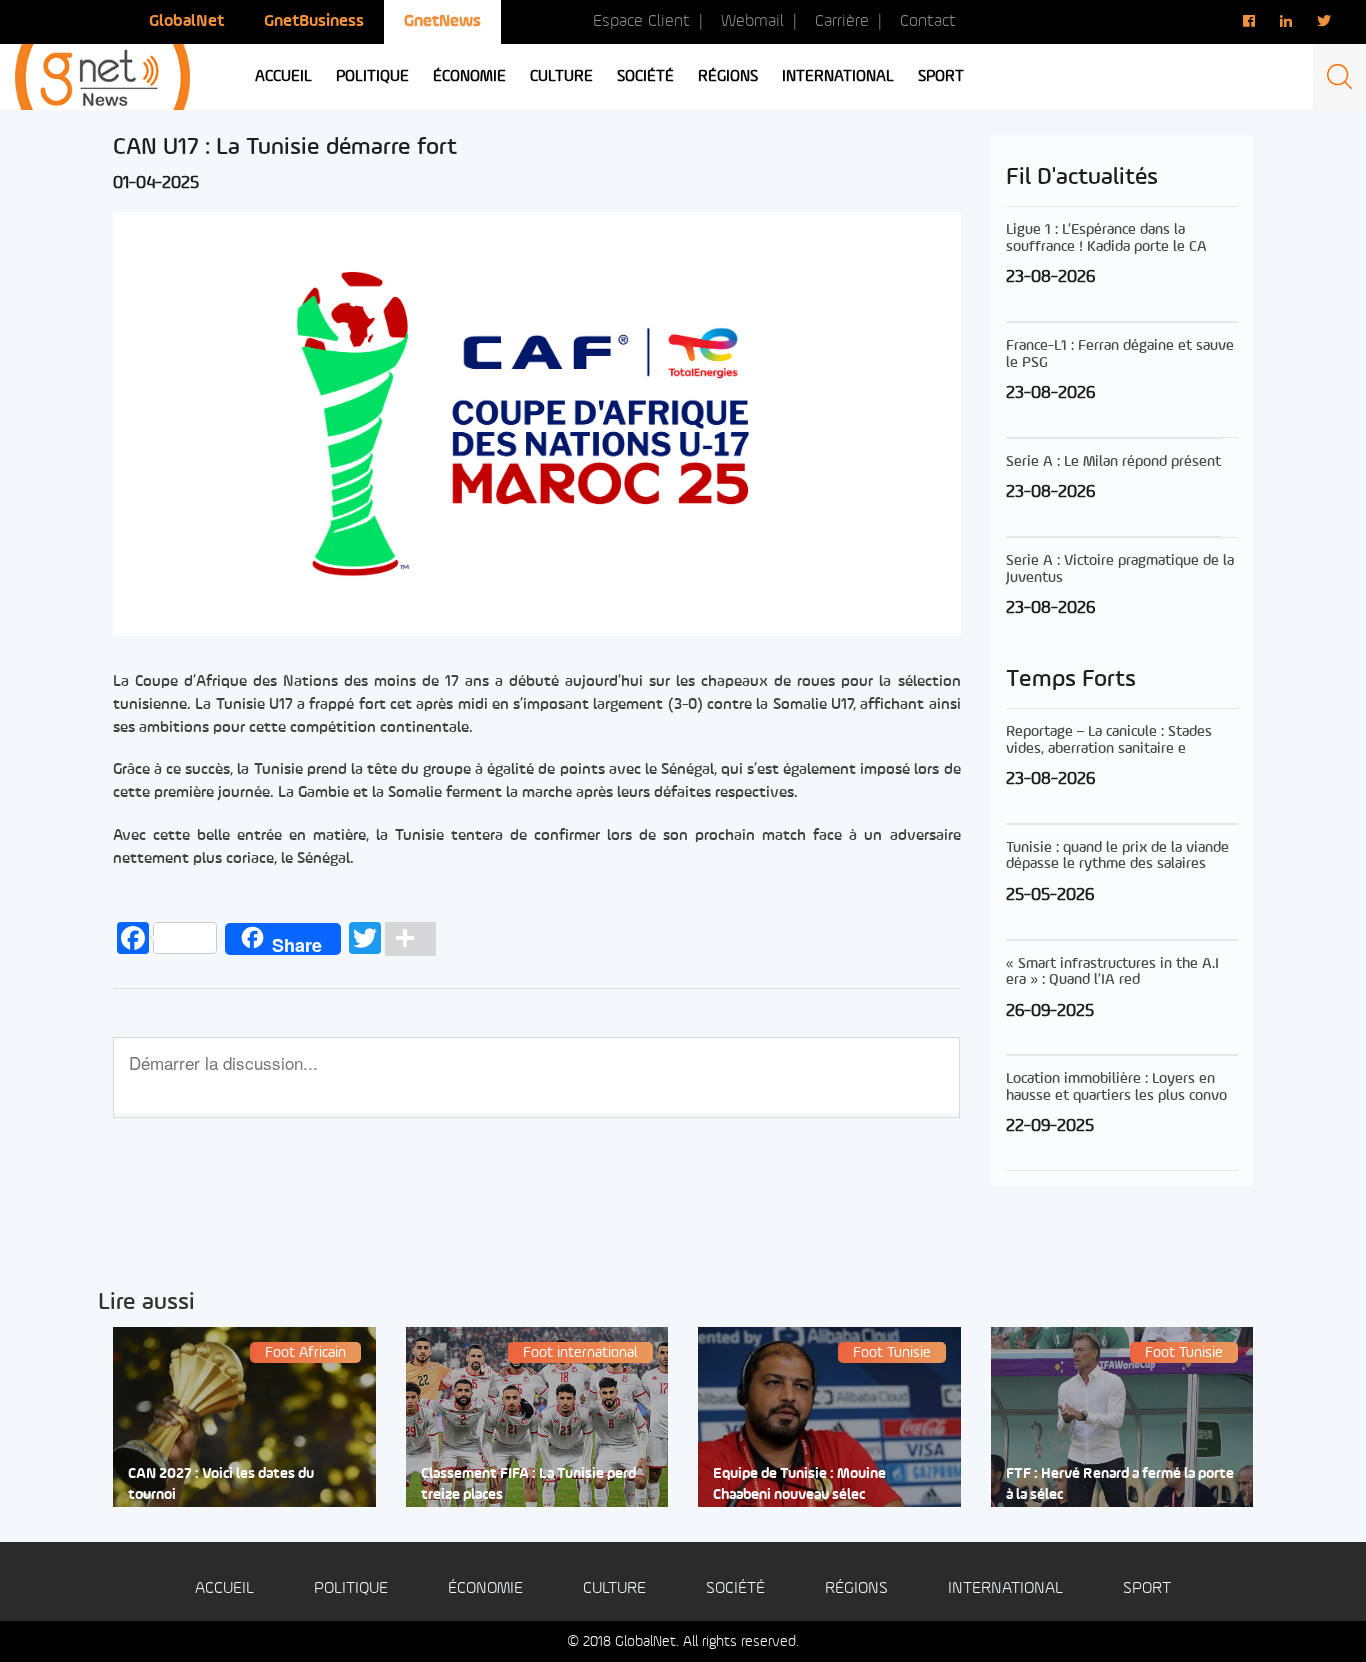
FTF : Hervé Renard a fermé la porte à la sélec (1120, 1485)
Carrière (842, 21)
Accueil (283, 77)
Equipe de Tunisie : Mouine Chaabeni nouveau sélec (799, 1485)
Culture (561, 77)
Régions (728, 77)
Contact (928, 21)
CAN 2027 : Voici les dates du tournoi (221, 1485)
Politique (372, 77)
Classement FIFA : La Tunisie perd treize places (528, 1485)
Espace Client (641, 21)
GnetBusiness (314, 21)
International (838, 77)
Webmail (752, 21)
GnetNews (442, 21)
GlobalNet (186, 21)
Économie (469, 77)
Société (645, 77)
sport (941, 77)
